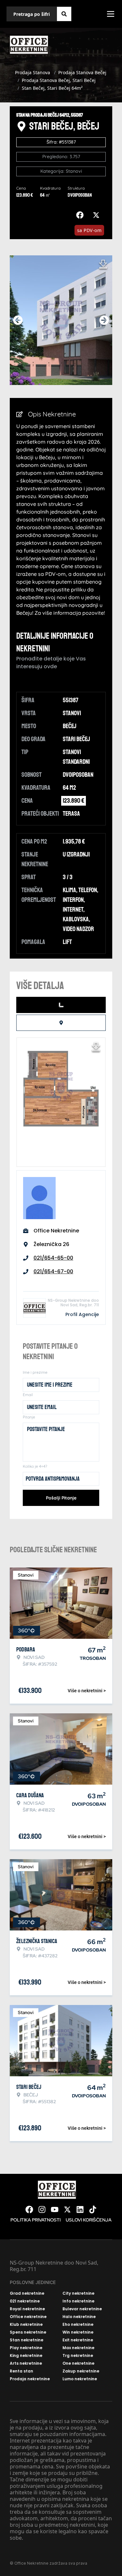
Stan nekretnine (27, 2340)
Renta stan (21, 2371)
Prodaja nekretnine (30, 2379)
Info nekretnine (78, 2301)
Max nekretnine (78, 2348)
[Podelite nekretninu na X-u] (98, 215)
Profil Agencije (82, 1314)
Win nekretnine (78, 2332)
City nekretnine (78, 2293)
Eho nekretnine (78, 2325)
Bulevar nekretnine (82, 2309)
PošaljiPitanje (61, 1498)
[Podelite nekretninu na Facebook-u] (81, 215)
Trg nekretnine (78, 2356)
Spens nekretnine (28, 2332)
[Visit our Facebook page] (29, 2209)
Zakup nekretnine (81, 2371)
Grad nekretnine (27, 2293)
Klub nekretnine (26, 2325)
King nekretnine (26, 2356)
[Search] (64, 14)
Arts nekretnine (26, 2363)
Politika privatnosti (35, 2220)
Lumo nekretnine (80, 2379)
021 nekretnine (25, 2301)
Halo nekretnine (79, 2317)
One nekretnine (78, 2363)
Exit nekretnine (78, 2340)
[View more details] (61, 1005)
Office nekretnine (28, 2317)
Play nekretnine (26, 2348)
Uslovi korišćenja (89, 2220)
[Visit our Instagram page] (42, 2209)
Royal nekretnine (27, 2309)
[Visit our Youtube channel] (55, 2209)
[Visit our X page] (67, 2209)
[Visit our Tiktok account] (93, 2209)
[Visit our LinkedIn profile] (80, 2209)
